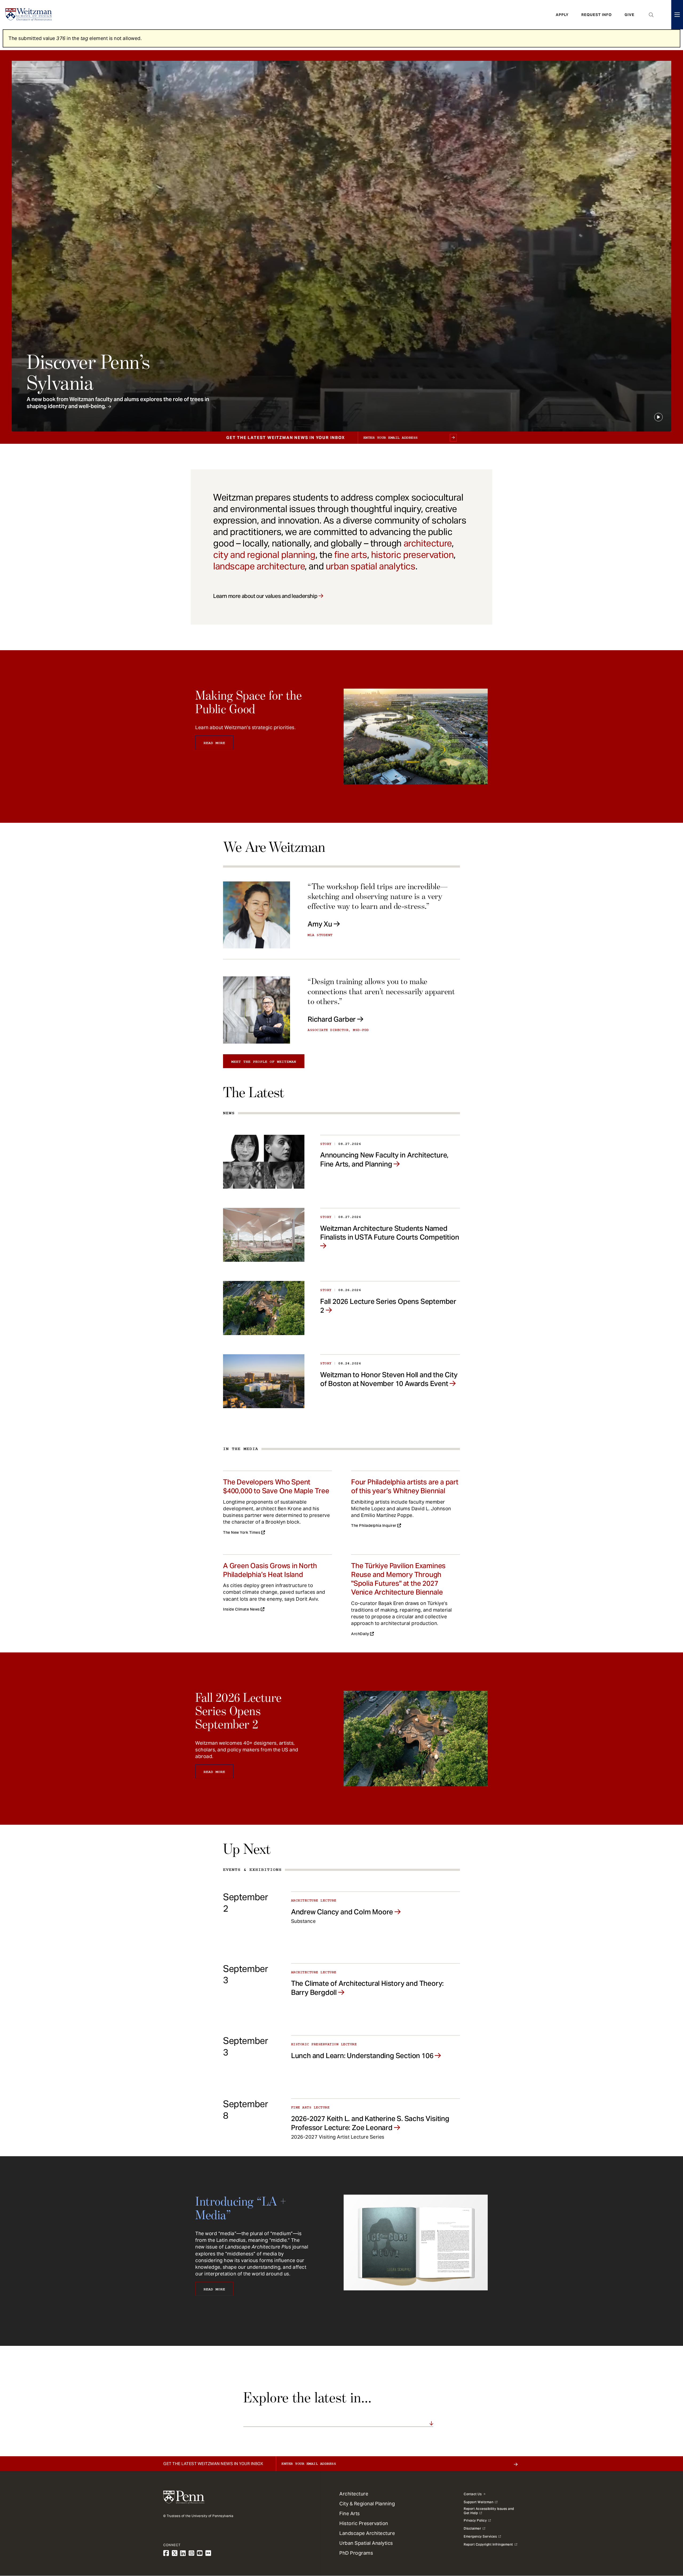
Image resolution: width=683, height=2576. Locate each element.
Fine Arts (350, 2513)
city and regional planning (264, 555)
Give (630, 15)
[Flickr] (208, 2553)
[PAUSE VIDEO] (658, 417)
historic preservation (412, 555)
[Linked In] (183, 2553)
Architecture (354, 2494)
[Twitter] (175, 2553)
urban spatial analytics (371, 566)
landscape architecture (259, 566)
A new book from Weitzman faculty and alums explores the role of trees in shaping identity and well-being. (118, 403)
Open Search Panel (651, 15)
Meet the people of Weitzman (264, 1062)
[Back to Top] (665, 2543)
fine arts (351, 555)
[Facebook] (166, 2553)
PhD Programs (356, 2553)
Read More (214, 743)
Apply (562, 15)
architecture (428, 543)
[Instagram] (192, 2553)
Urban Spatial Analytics (366, 2543)
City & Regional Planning (367, 2504)
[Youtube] (200, 2553)
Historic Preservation (364, 2523)
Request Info (597, 15)
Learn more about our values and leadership (265, 596)
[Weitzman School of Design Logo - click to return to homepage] (29, 15)
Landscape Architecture (367, 2533)
